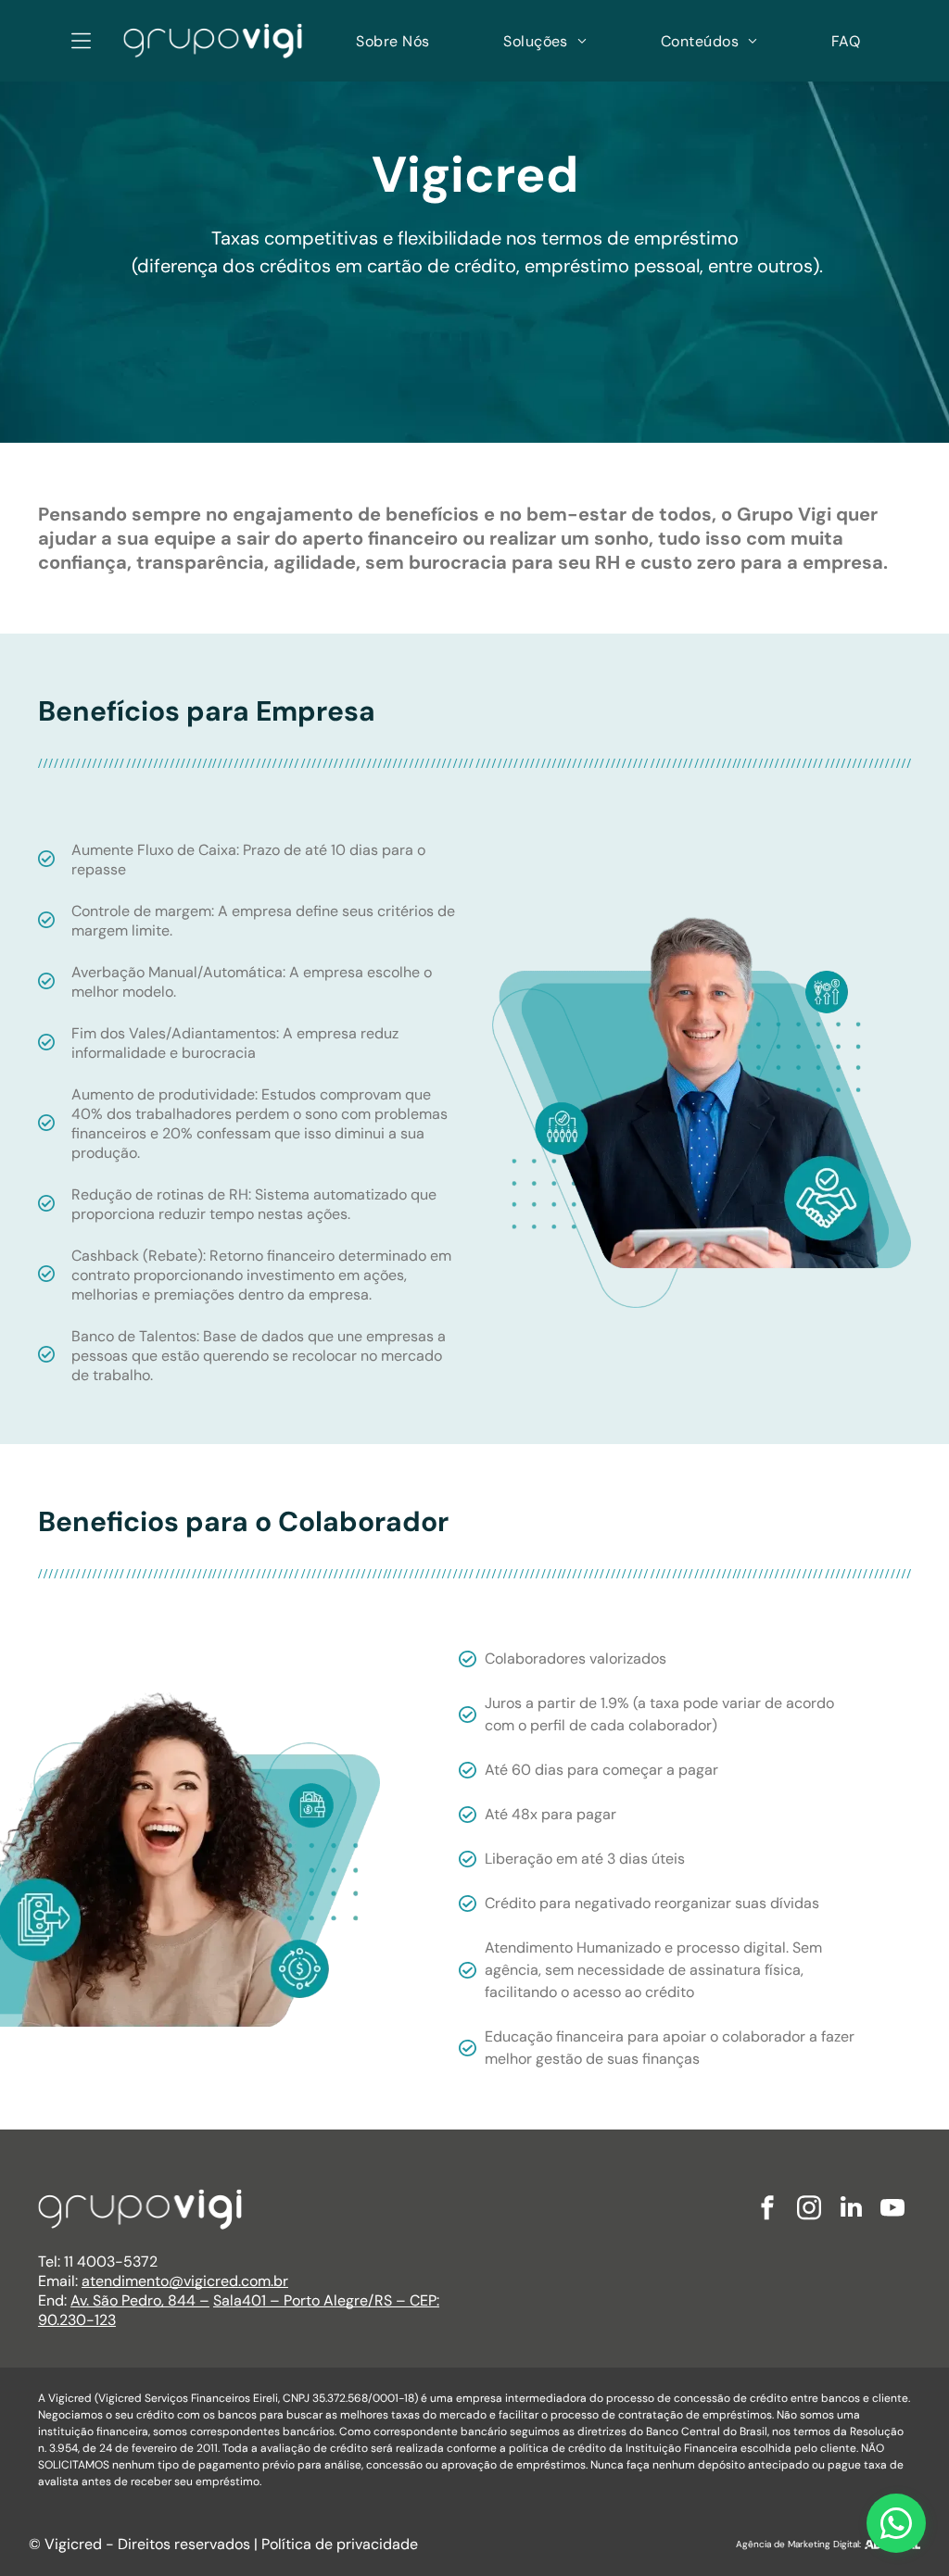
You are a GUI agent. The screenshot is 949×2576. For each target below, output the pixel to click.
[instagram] (809, 2210)
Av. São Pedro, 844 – (140, 2300)
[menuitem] (392, 41)
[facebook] (767, 2210)
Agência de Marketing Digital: (798, 2544)
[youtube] (892, 2210)
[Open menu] (81, 41)
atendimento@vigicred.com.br (185, 2281)
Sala (228, 2300)
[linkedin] (851, 2210)
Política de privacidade (340, 2544)
